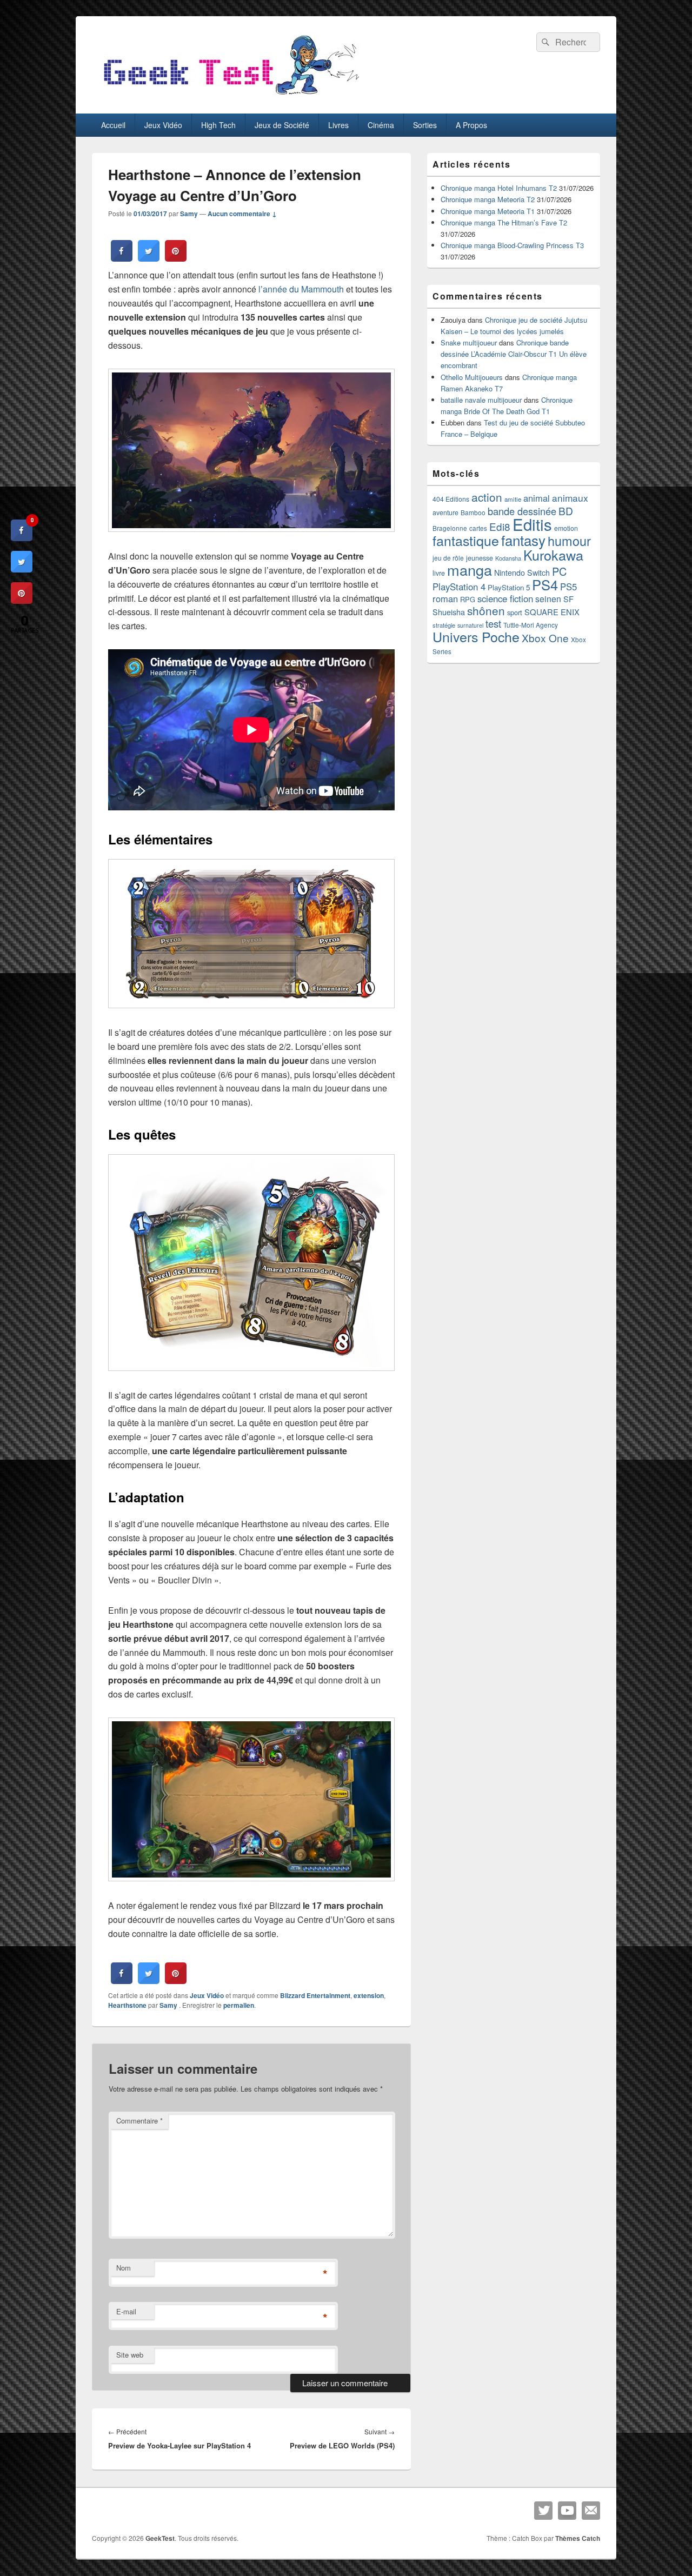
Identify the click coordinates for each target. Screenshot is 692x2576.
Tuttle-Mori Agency (531, 625)
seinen (548, 599)
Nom (124, 2268)
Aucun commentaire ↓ (242, 214)
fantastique (466, 540)
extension (369, 1995)
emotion (566, 528)
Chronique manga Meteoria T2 (488, 199)
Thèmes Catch (578, 2538)
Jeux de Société (282, 125)
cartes (478, 528)
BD (566, 511)
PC (559, 571)
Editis (532, 524)
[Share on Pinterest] (176, 258)
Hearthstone (127, 2005)
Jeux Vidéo (163, 125)
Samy (189, 214)
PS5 (568, 587)
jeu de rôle (448, 558)
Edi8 (500, 526)
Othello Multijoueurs (472, 377)
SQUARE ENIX (552, 612)
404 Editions (451, 499)
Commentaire (139, 2121)
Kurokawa (553, 555)
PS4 (545, 584)
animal (537, 498)
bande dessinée (522, 511)
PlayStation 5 (509, 587)
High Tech (218, 125)
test (493, 623)
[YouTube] (567, 2511)
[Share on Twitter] (149, 258)
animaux (570, 498)
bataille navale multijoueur (481, 400)
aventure (445, 512)
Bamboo (473, 512)
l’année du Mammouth (301, 289)
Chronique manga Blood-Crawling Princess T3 (512, 245)
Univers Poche (476, 636)
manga (470, 570)
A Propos (471, 125)
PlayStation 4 (459, 587)
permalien (239, 2005)
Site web (130, 2355)
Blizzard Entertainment (315, 1995)
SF (568, 599)
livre (439, 573)
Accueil (113, 125)
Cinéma (381, 125)
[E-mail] (591, 2511)
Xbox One (545, 638)
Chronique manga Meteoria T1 (488, 211)
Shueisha (449, 612)
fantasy (523, 540)
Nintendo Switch (522, 573)
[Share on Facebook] (122, 258)
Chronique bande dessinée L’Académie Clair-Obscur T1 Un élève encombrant (514, 354)
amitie (513, 499)
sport (515, 612)
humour (569, 541)
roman (445, 598)
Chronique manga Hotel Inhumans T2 (499, 188)
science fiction (505, 598)
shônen (486, 610)
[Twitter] (543, 2511)
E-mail (126, 2311)
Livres (338, 125)
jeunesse (480, 558)
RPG (468, 599)
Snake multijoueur (469, 342)
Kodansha (508, 558)
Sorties (425, 125)
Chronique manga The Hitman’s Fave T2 (504, 222)
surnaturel (470, 625)
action (487, 497)
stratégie (444, 625)
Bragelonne (450, 528)
